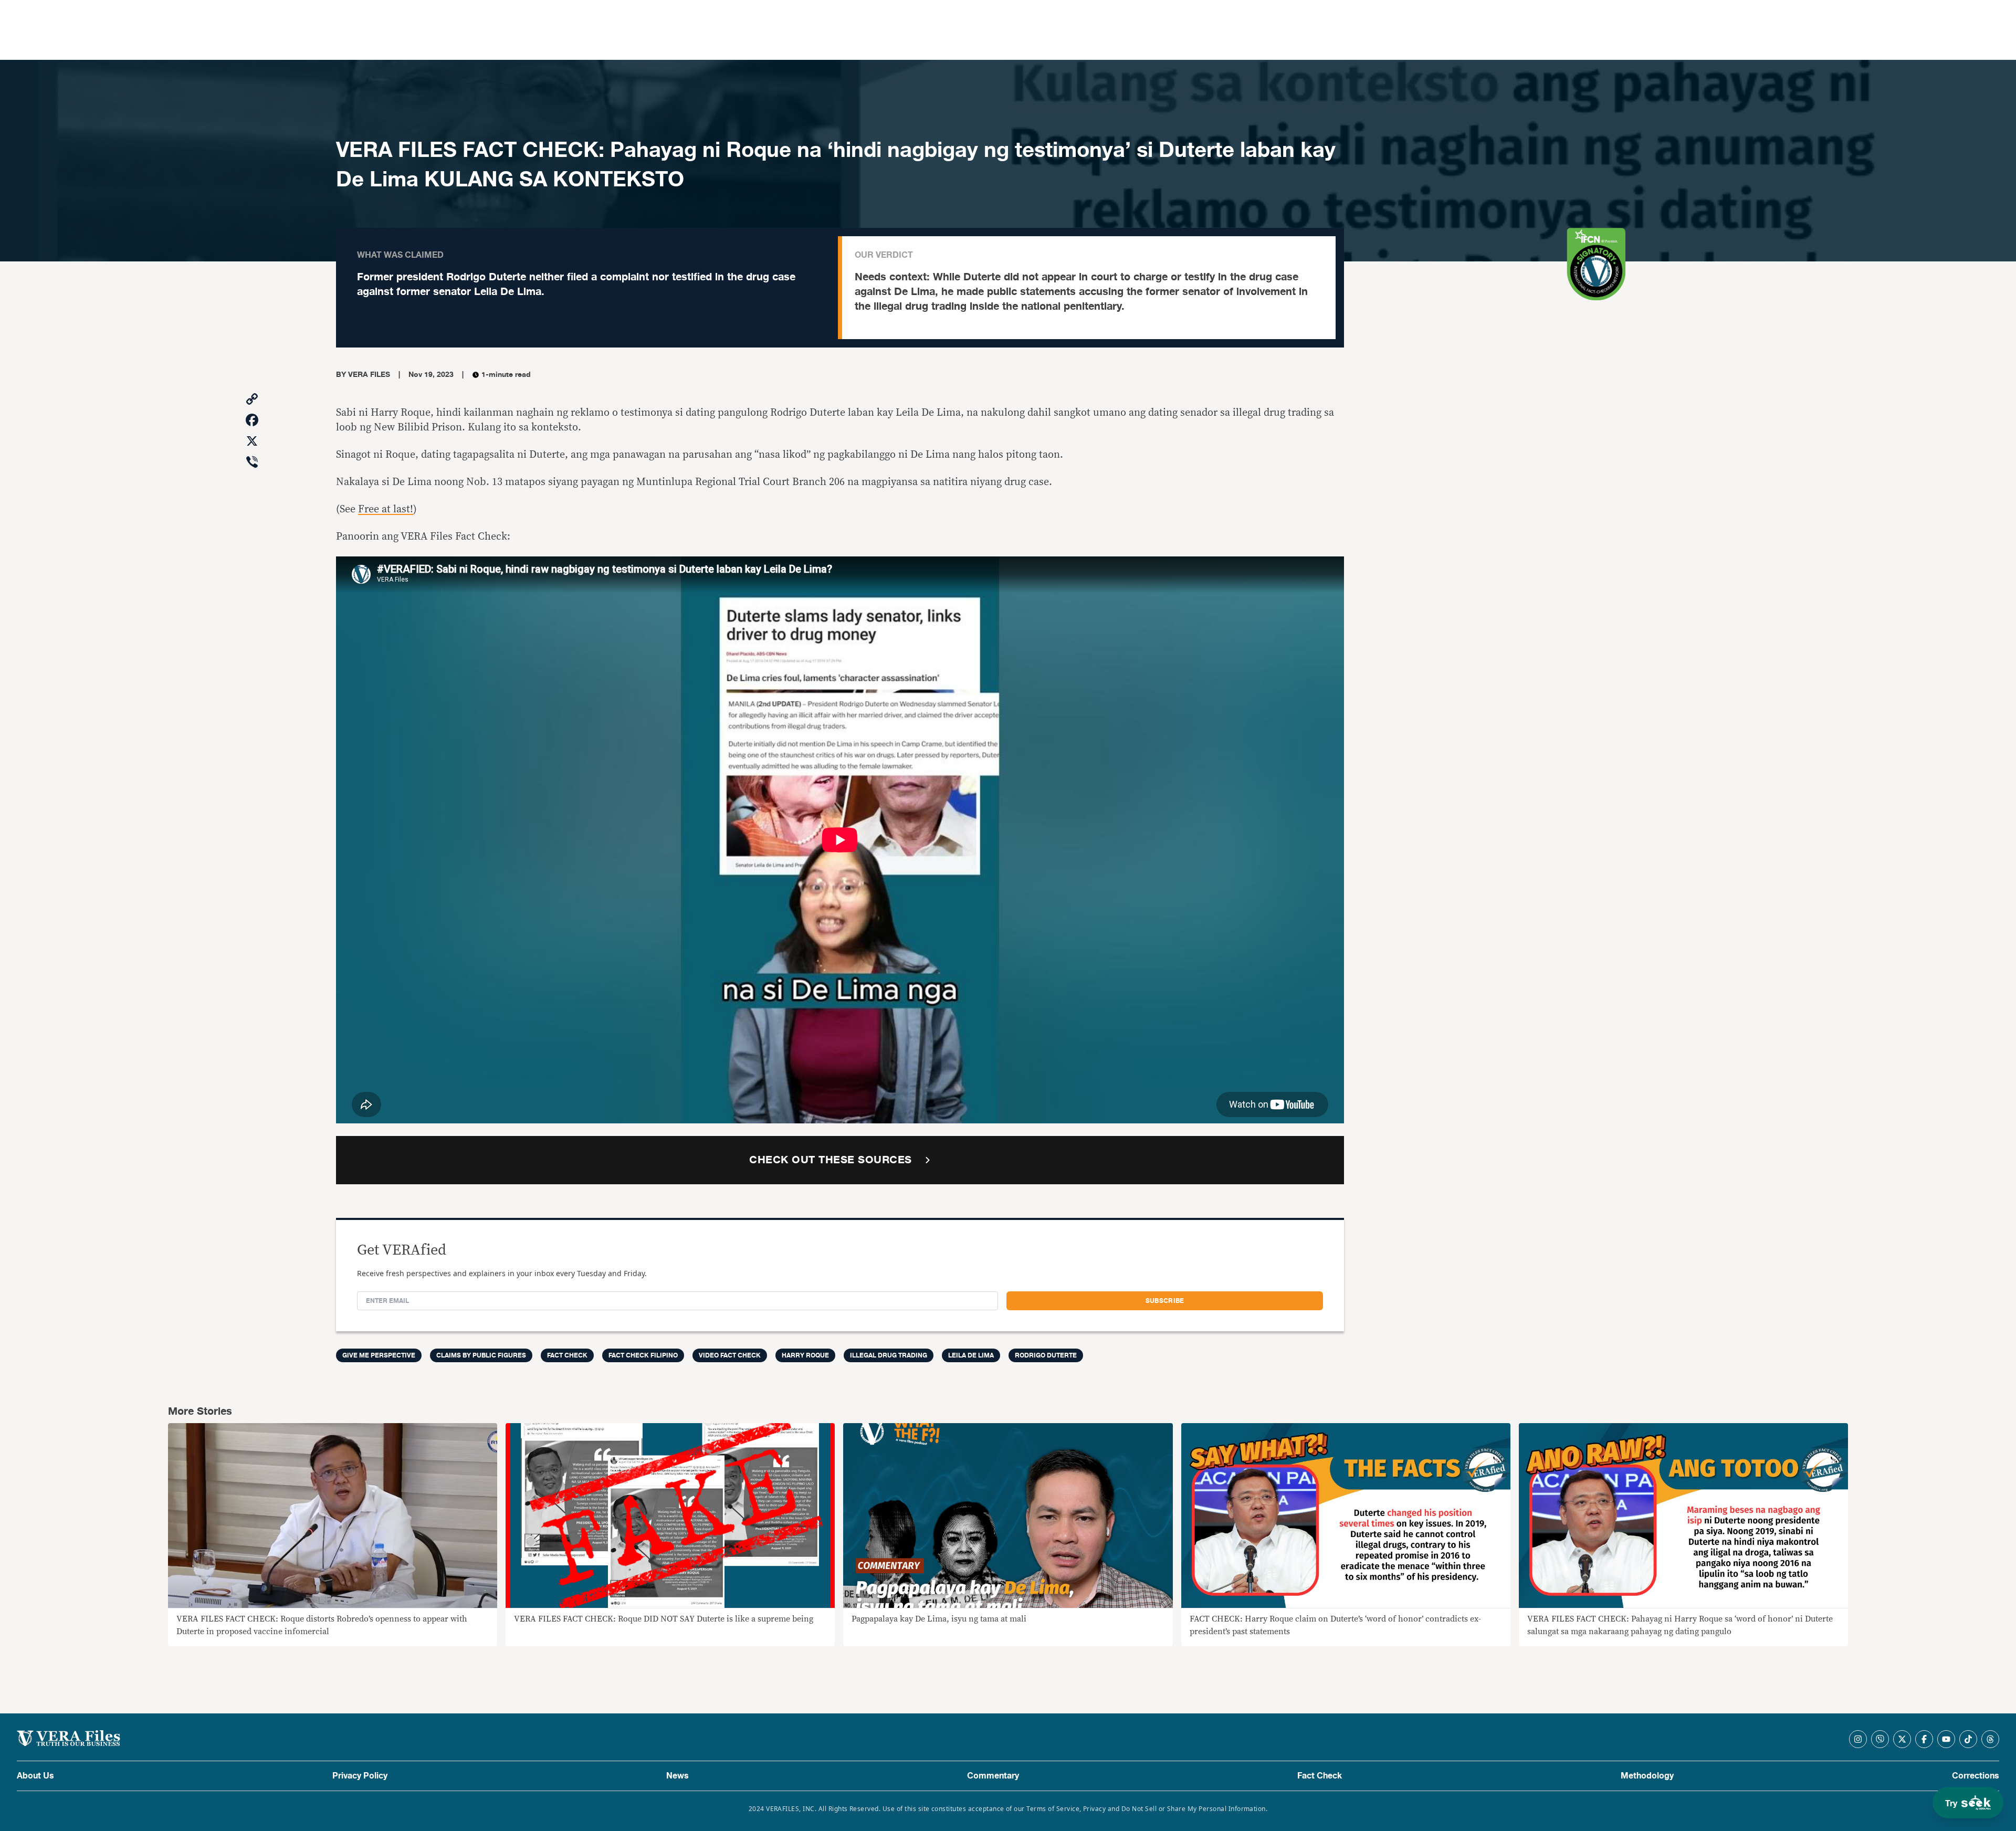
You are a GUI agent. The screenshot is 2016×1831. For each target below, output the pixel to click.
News (678, 1776)
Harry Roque (805, 1355)
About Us (35, 1776)
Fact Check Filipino (643, 1355)
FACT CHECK (567, 1355)
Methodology (1647, 1776)
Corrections (1976, 1776)
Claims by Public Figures (481, 1355)
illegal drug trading (889, 1355)
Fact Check (1320, 1776)
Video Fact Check (730, 1355)
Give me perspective (379, 1355)
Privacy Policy (360, 1776)
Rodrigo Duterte (1046, 1355)
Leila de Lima (971, 1355)
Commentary (993, 1776)
